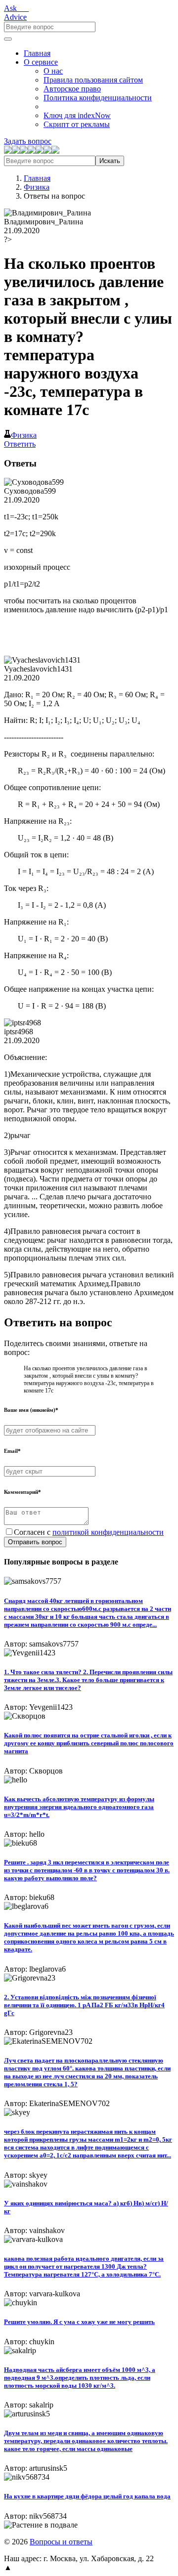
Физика (37, 187)
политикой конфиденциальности (108, 1532)
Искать (110, 161)
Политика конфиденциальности (98, 98)
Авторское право (72, 89)
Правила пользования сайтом (93, 80)
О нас (53, 71)
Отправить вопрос (35, 1542)
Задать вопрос (28, 141)
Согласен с (89, 1532)
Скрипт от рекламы (77, 124)
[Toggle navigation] (8, 39)
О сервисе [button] (41, 62)
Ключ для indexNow (77, 115)
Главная (37, 53)
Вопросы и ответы (61, 2542)
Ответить (20, 444)
